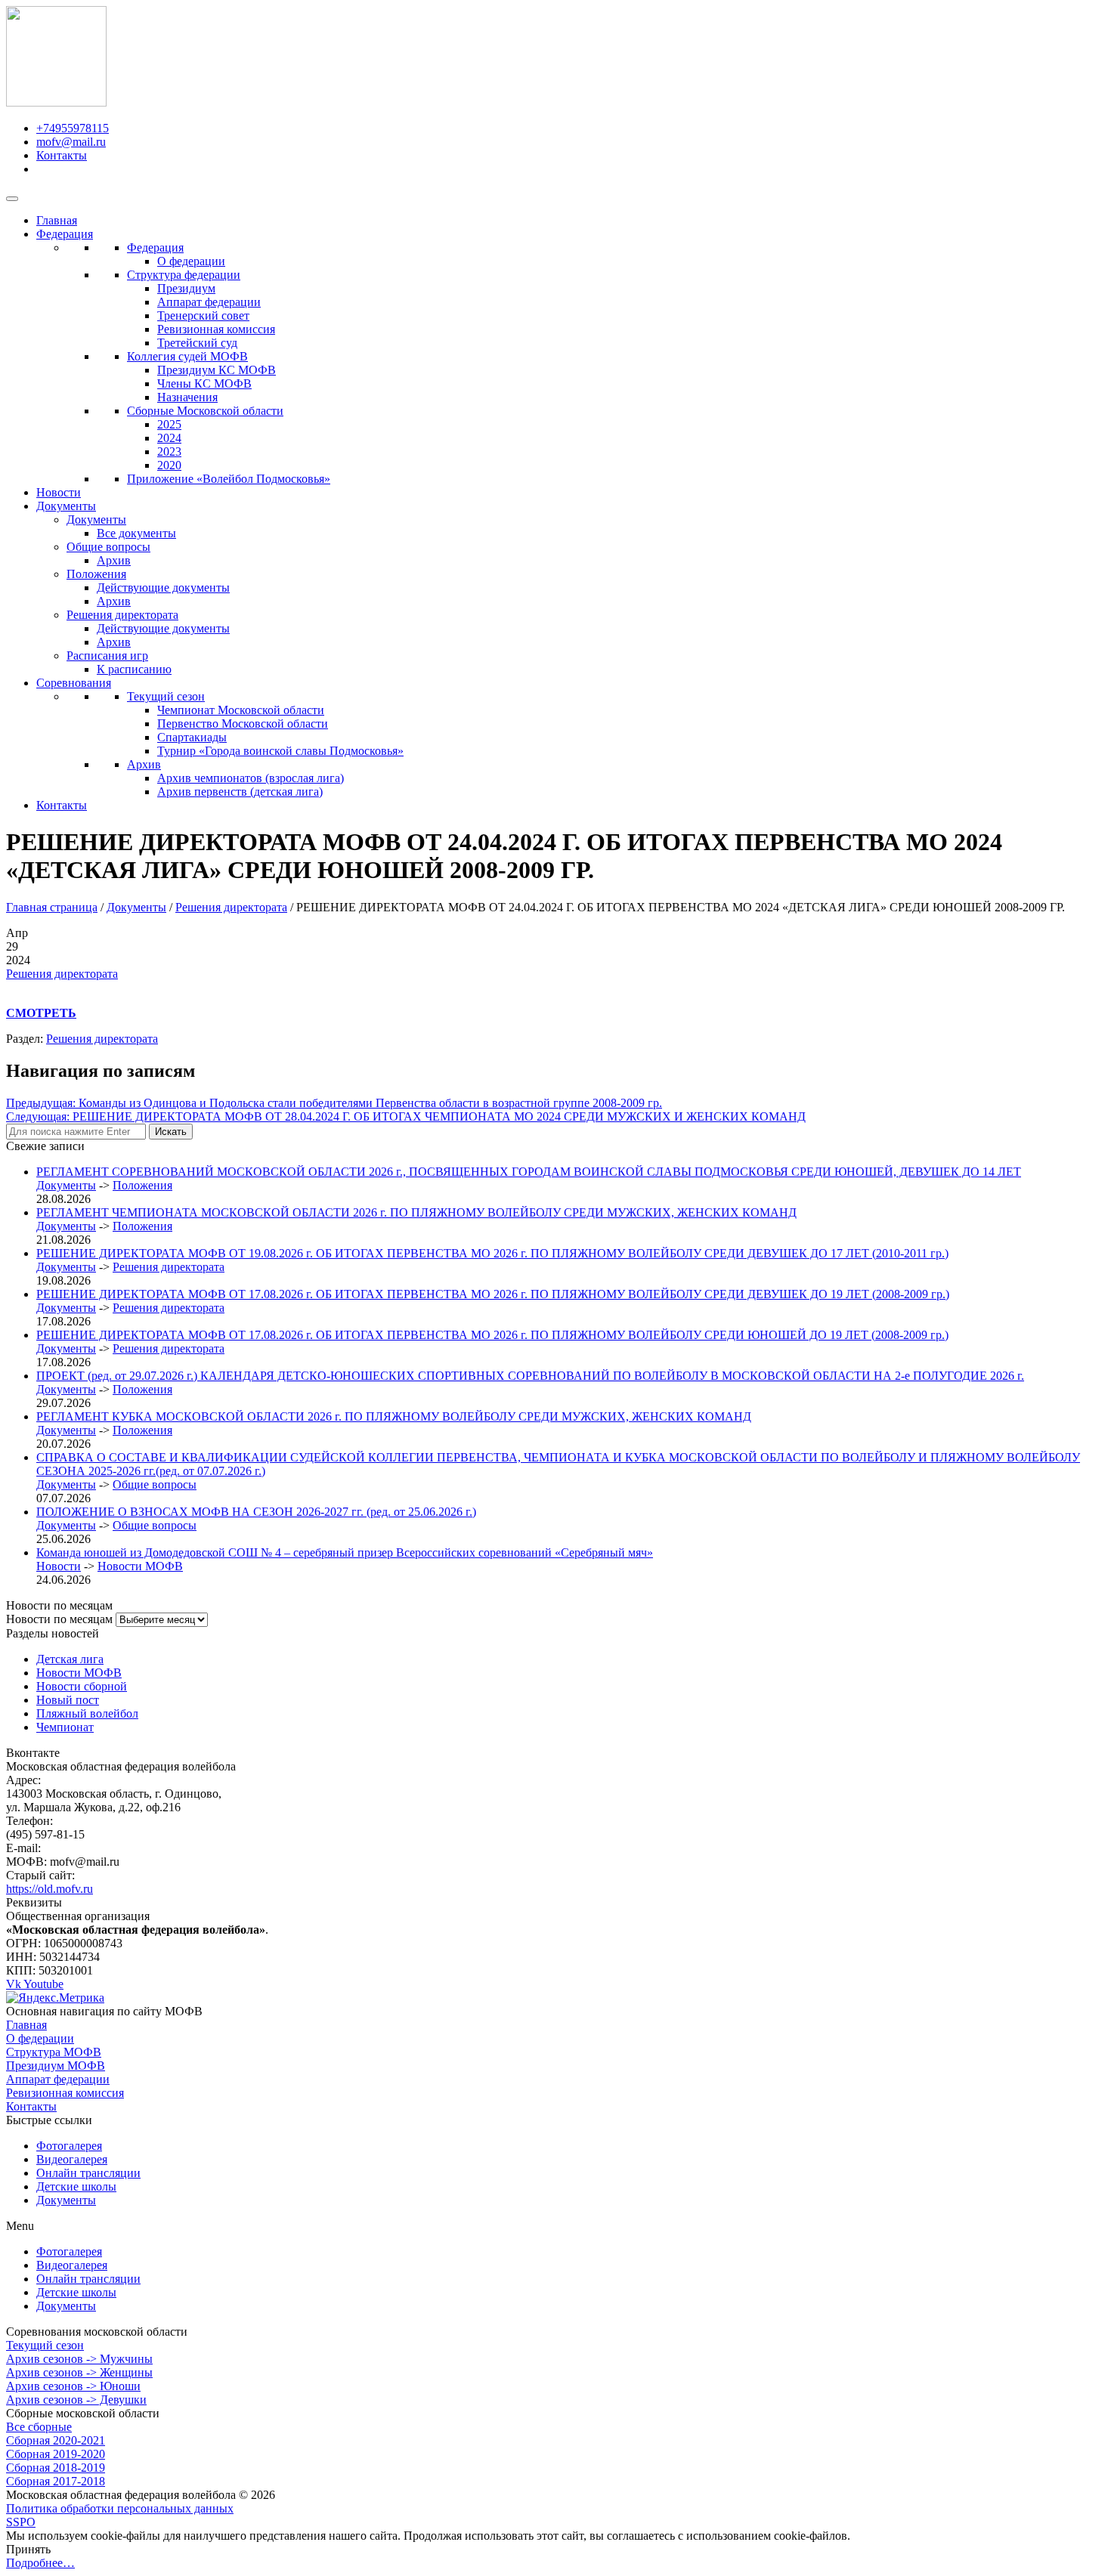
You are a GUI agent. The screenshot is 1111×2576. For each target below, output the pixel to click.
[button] (555, 2226)
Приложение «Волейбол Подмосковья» (229, 479)
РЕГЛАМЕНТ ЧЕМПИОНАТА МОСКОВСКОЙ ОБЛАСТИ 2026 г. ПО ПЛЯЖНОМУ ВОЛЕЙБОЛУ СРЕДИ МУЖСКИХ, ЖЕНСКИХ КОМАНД (416, 1212)
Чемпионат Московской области (241, 710)
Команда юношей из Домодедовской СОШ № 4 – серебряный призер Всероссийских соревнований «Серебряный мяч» (345, 1552)
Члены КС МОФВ (204, 383)
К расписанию (134, 669)
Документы (66, 506)
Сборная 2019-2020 (56, 2454)
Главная (57, 220)
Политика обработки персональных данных (120, 2508)
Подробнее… (40, 2563)
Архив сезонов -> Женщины (79, 2372)
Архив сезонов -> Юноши (73, 2386)
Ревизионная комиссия (216, 329)
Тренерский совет (203, 315)
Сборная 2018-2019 (56, 2468)
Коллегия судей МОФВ (187, 356)
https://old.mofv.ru (50, 1889)
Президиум (186, 288)
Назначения (187, 397)
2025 (169, 424)
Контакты (62, 805)
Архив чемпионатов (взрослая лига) (251, 778)
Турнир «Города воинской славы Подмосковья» (280, 751)
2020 (169, 465)
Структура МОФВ (54, 2052)
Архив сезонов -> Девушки (76, 2400)
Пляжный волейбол (87, 1713)
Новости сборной (82, 1686)
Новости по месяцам (59, 1619)
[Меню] (12, 199)
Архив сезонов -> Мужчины (79, 2359)
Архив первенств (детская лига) (240, 792)
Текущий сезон (166, 696)
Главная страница (52, 907)
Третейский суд (197, 343)
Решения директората (122, 615)
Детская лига (70, 1659)
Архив (114, 560)
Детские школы (76, 2186)
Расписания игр (107, 656)
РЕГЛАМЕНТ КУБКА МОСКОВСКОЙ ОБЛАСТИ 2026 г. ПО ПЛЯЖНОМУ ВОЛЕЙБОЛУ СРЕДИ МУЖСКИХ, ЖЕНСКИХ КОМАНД (394, 1416)
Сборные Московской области (205, 411)
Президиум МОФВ (56, 2066)
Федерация (65, 234)
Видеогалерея (72, 2159)
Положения (96, 574)
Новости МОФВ (140, 1566)
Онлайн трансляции (88, 2173)
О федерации (191, 261)
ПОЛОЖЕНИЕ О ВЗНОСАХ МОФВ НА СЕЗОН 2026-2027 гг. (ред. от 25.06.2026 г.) (256, 1512)
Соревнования (74, 683)
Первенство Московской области (243, 724)
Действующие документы (163, 588)
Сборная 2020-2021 (56, 2440)
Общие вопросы (108, 547)
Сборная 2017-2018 (56, 2481)
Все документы (136, 533)
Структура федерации (184, 275)
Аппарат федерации (209, 302)
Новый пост (68, 1700)
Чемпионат (65, 1727)
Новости (59, 492)
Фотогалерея (69, 2146)
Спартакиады (192, 737)
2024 (169, 438)
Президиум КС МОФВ (217, 370)
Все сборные (39, 2427)
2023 (169, 451)
